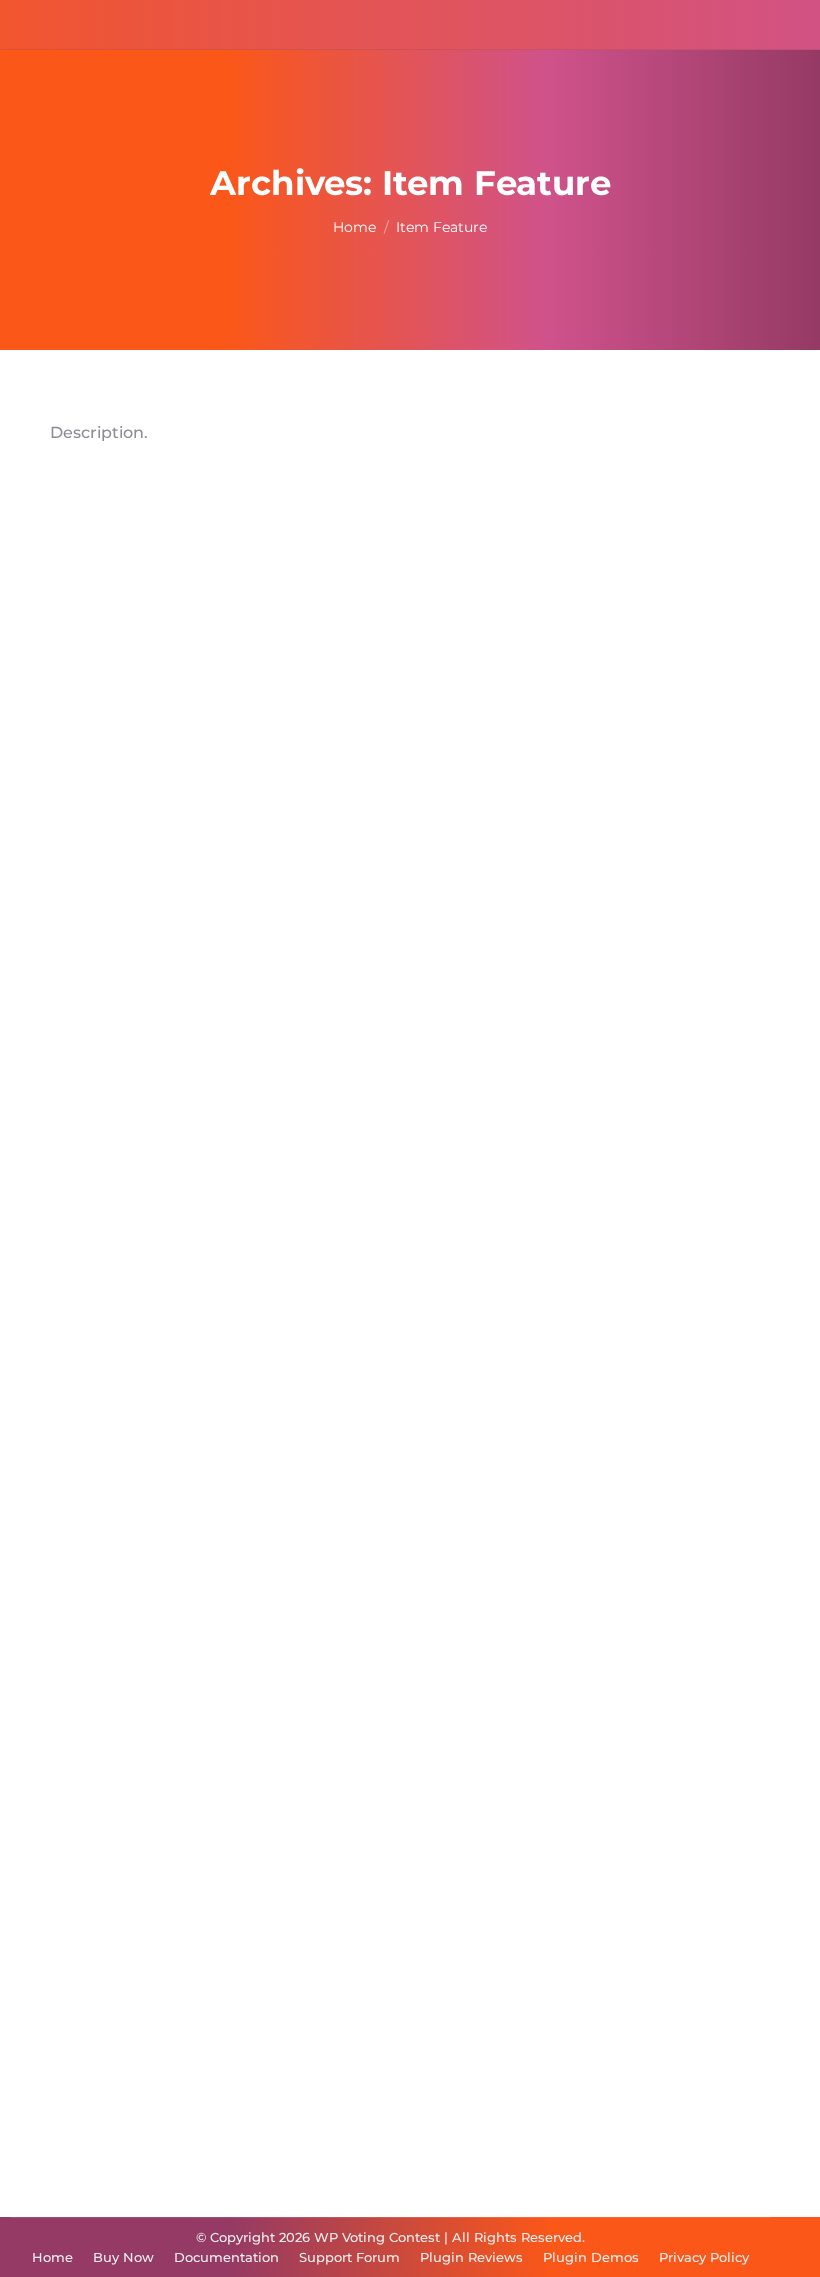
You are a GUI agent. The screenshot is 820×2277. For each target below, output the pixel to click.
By (135, 961)
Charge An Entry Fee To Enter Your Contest (304, 2023)
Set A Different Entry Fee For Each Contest (302, 1488)
